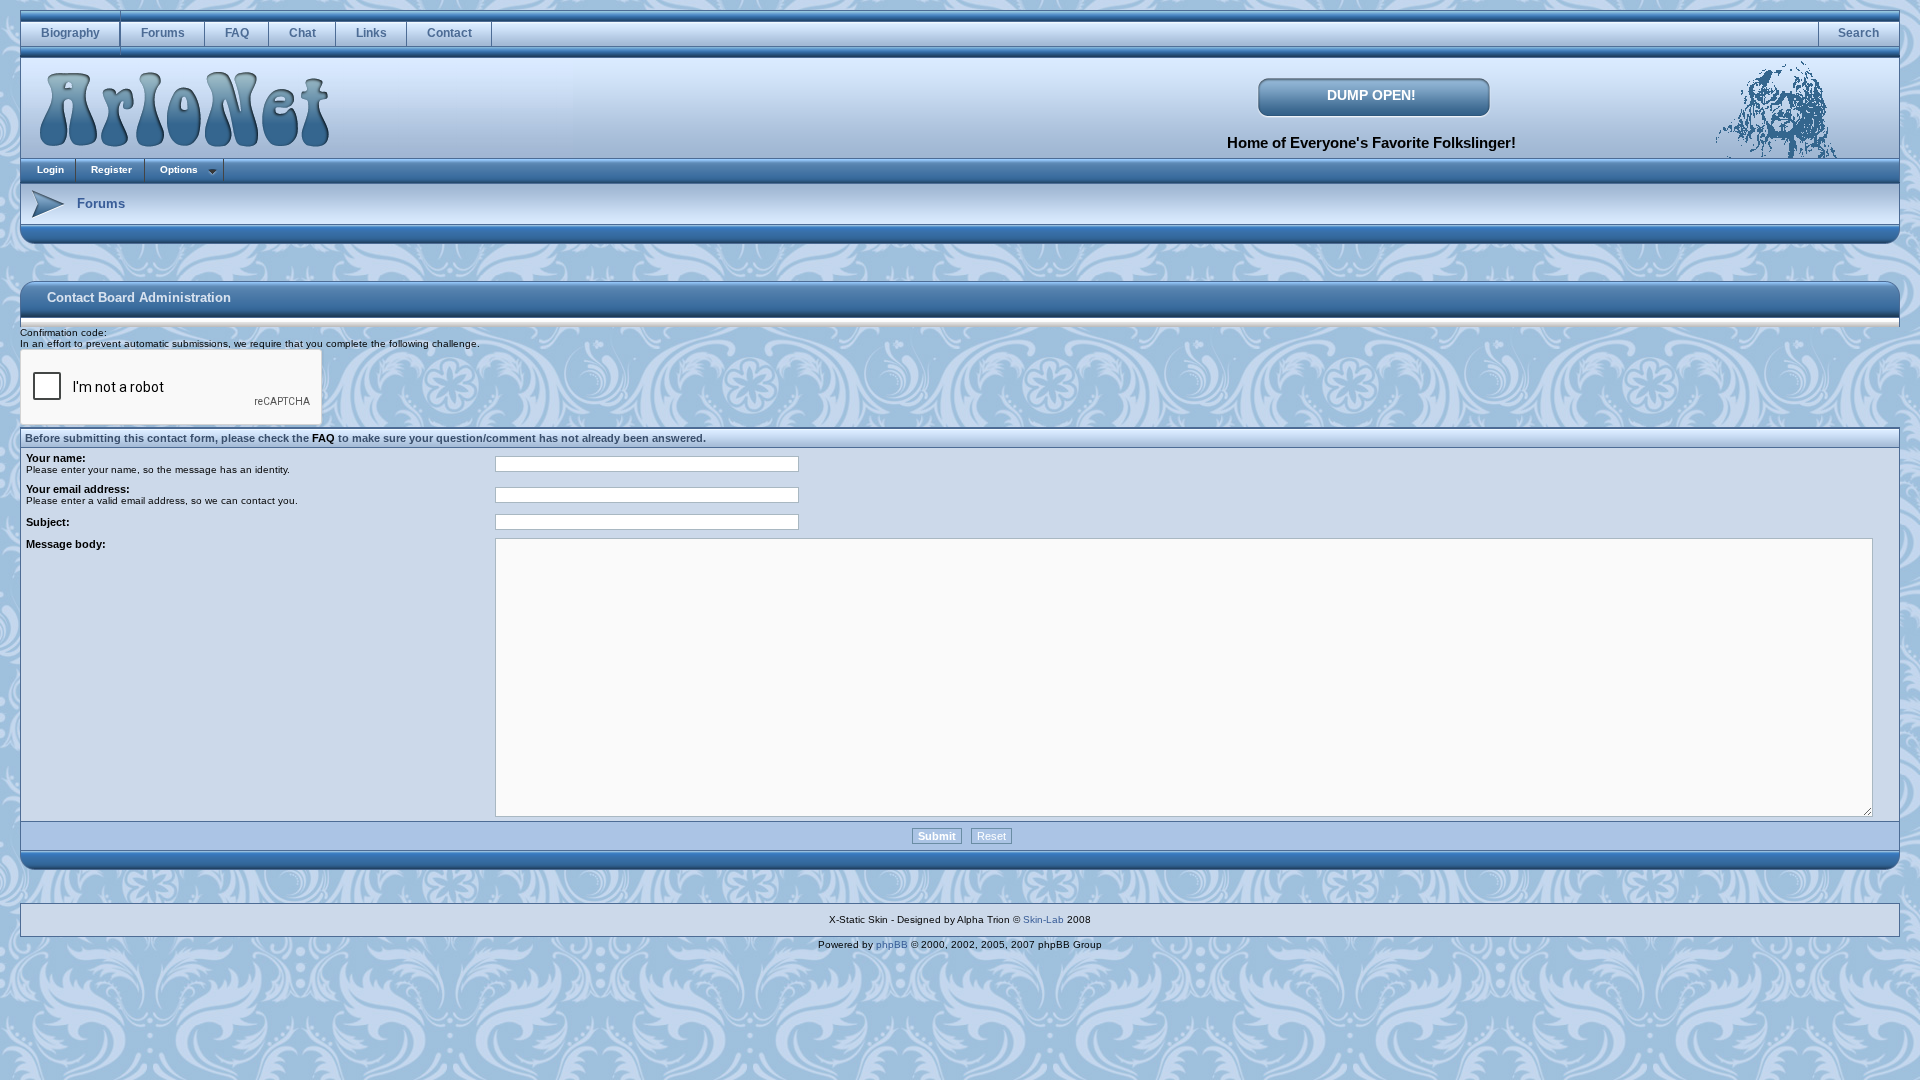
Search (1858, 33)
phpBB (892, 944)
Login (50, 169)
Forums (163, 33)
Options (179, 169)
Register (111, 169)
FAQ (237, 33)
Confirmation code (62, 332)
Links (371, 33)
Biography (70, 33)
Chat (302, 33)
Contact (449, 33)
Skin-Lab (1043, 919)
